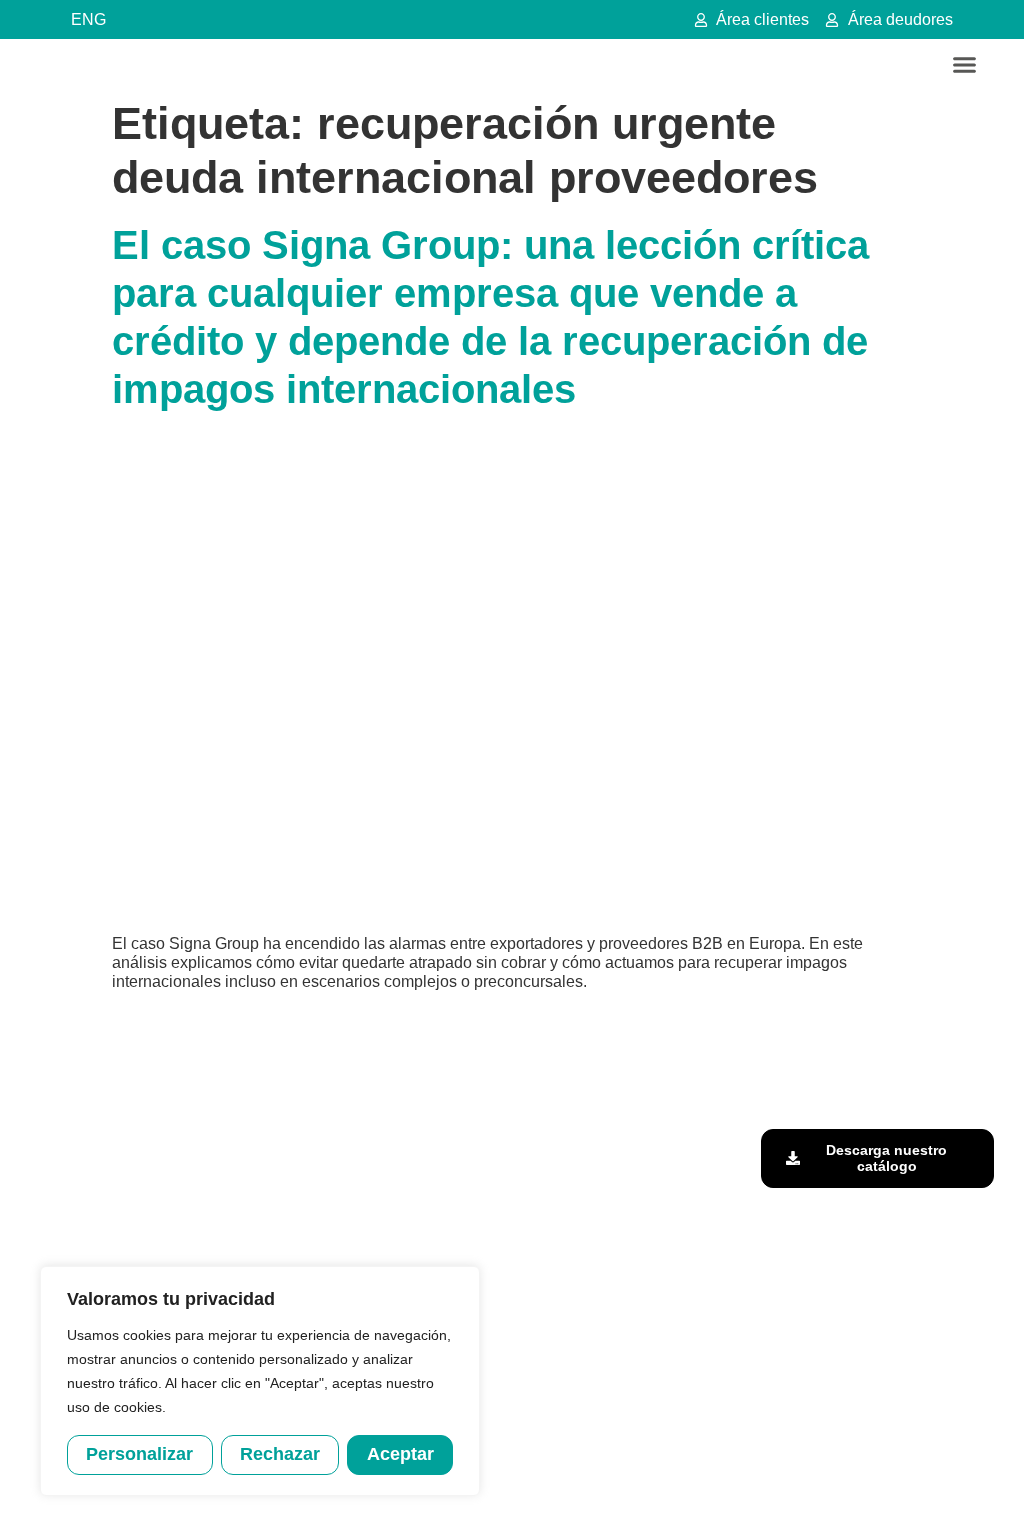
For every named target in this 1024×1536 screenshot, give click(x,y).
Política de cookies (676, 1499)
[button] (965, 65)
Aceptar (400, 1454)
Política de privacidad (547, 1499)
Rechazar (280, 1454)
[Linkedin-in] (863, 1052)
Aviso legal (442, 1499)
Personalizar (139, 1454)
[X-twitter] (908, 1052)
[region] (260, 1381)
